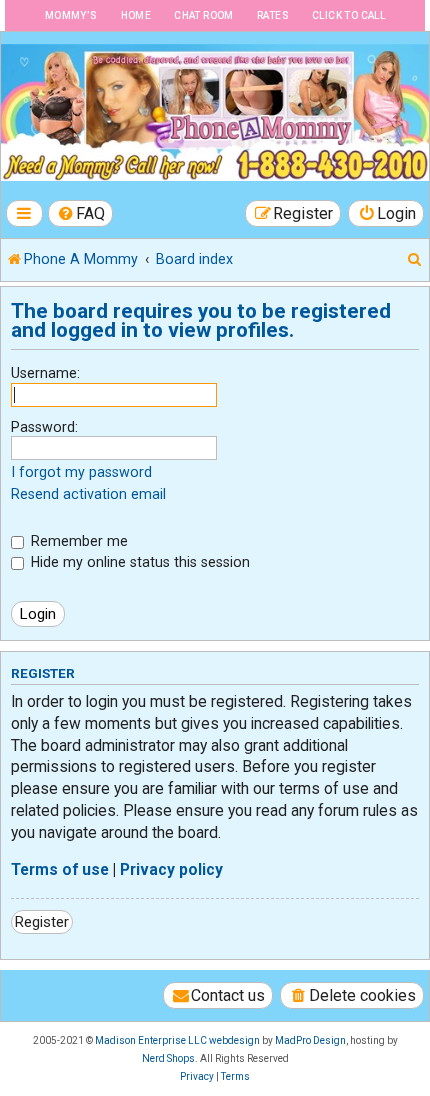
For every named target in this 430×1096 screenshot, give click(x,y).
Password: (44, 427)
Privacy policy (171, 870)
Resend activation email (88, 494)
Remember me (77, 541)
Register (42, 922)
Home (136, 15)
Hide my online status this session (138, 562)
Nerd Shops (168, 1058)
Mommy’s (71, 15)
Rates (273, 15)
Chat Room (204, 15)
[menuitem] (81, 213)
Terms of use (60, 870)
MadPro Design (310, 1040)
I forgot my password (81, 472)
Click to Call (348, 15)
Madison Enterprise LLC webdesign (177, 1040)
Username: (45, 373)
